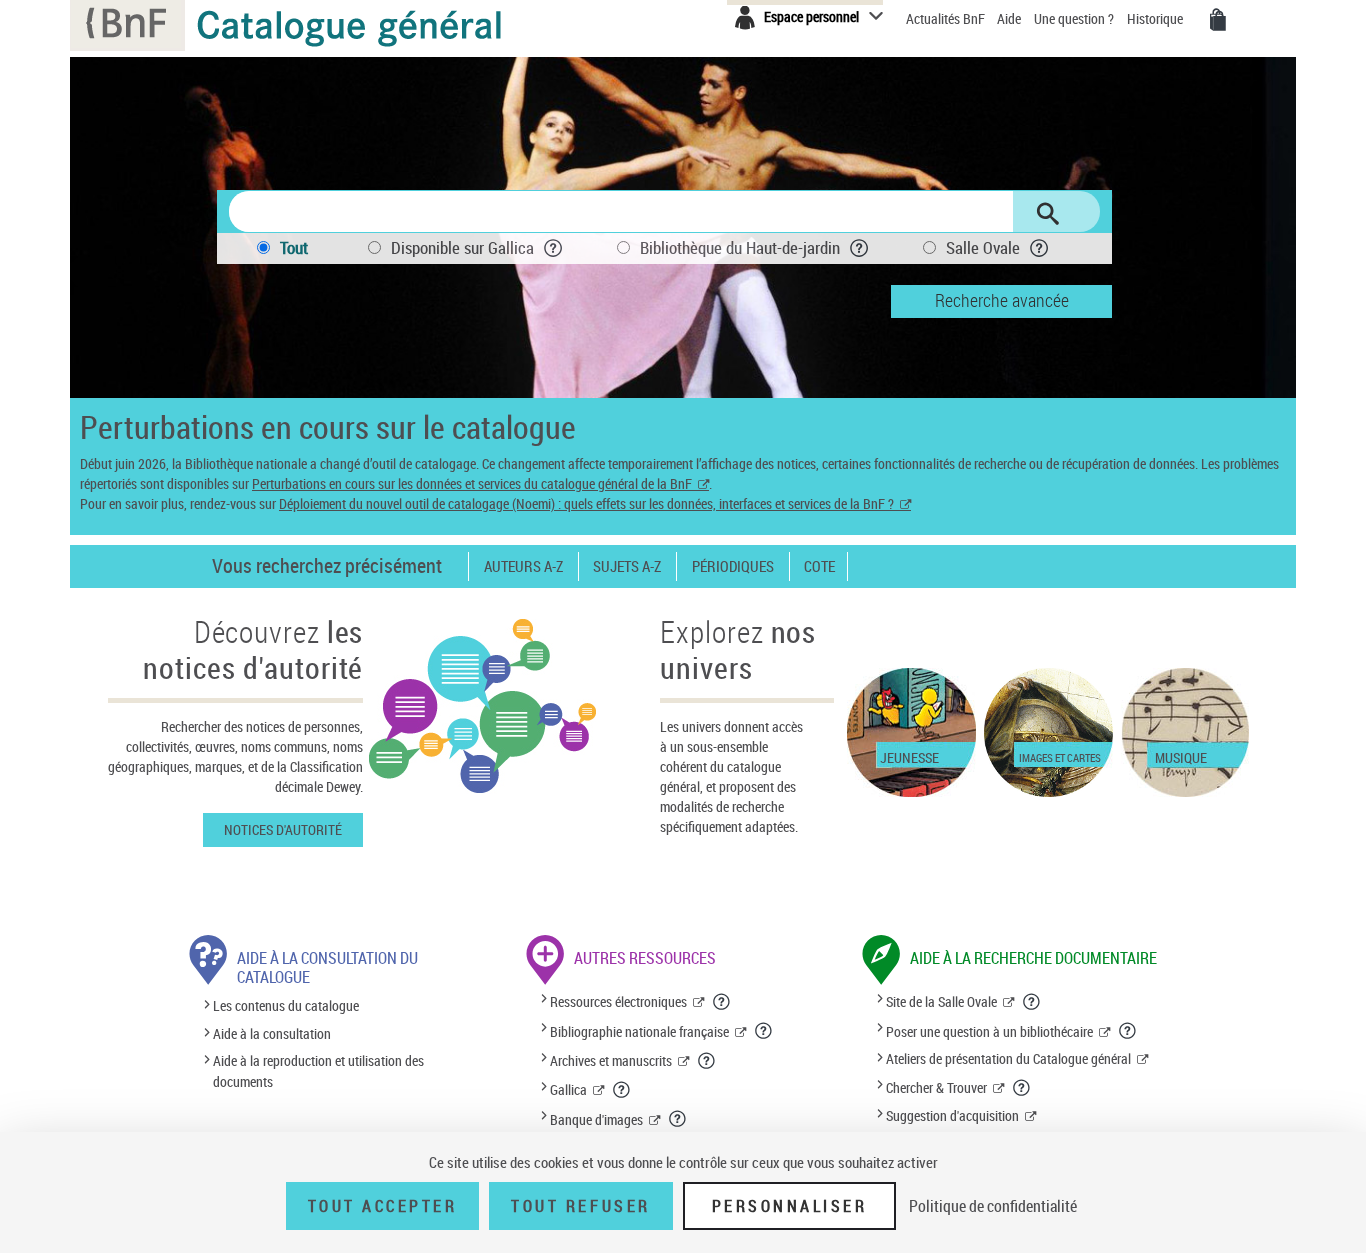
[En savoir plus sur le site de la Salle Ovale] (1032, 1002)
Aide (1010, 18)
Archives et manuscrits (611, 1060)
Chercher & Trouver (936, 1087)
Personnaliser (790, 1206)
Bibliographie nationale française (639, 1031)
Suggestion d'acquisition (952, 1115)
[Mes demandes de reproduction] (1218, 20)
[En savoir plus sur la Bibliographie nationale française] (764, 1031)
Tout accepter (383, 1206)
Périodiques (733, 566)
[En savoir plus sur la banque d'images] (678, 1119)
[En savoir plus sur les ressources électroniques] (722, 1002)
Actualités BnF (947, 18)
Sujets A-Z (627, 566)
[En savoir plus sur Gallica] (622, 1090)
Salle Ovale (983, 247)
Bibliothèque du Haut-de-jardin (740, 247)
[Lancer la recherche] (1048, 214)
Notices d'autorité (283, 829)
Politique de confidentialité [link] (993, 1206)
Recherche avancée (1002, 300)
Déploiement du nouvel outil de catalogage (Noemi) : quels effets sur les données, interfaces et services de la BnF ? (586, 503)
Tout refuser (580, 1206)
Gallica (568, 1089)
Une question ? (1075, 18)
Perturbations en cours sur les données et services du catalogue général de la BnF (472, 483)
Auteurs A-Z (523, 566)
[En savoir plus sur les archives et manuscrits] (707, 1061)
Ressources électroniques (618, 1001)
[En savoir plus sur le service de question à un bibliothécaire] (1128, 1031)
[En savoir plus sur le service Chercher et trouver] (1022, 1088)
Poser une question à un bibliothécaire (989, 1031)
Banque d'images (596, 1119)
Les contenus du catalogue (286, 1006)
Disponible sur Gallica (462, 247)
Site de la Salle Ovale (941, 1001)
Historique (1156, 18)
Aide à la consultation (272, 1033)
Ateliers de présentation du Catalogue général (1008, 1058)
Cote (819, 566)
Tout (294, 247)
